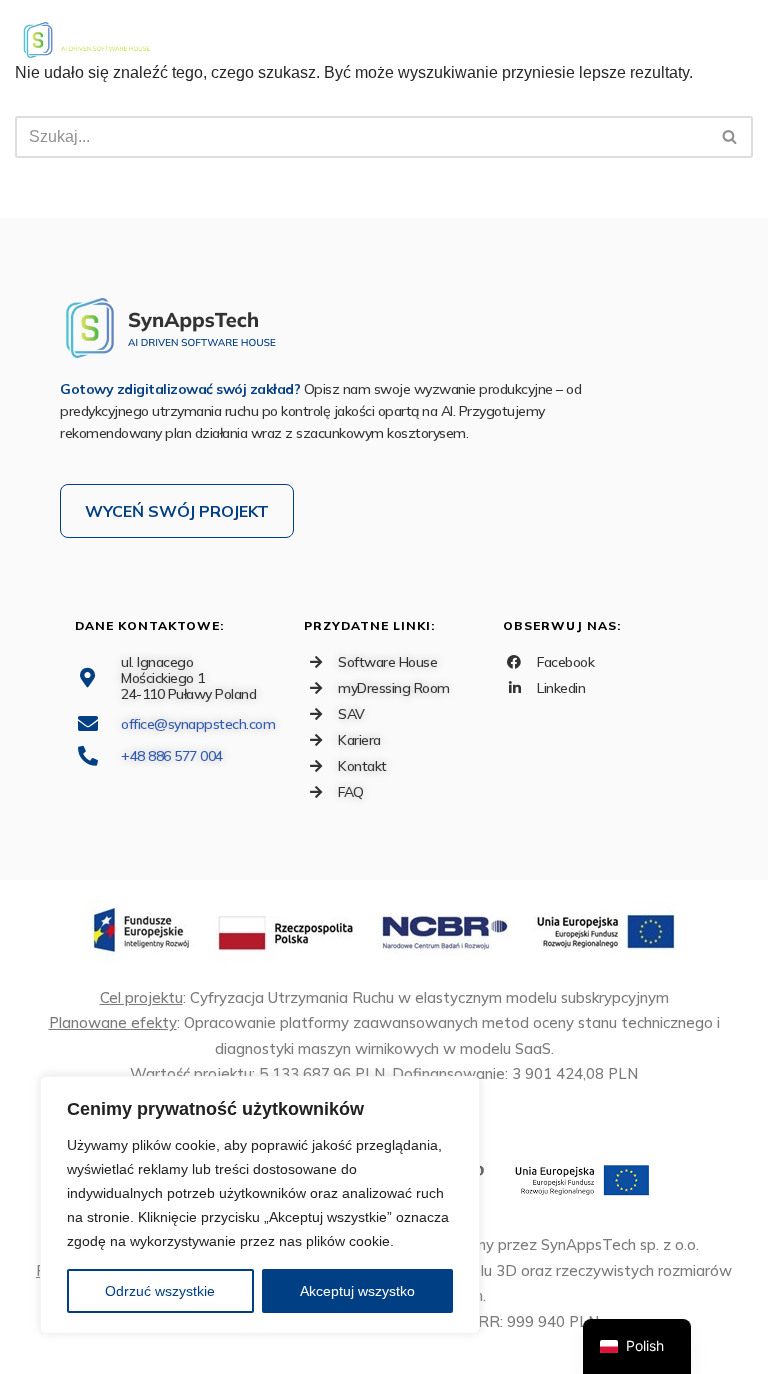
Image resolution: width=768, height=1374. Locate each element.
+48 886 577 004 (172, 756)
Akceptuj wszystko (357, 1291)
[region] (260, 1205)
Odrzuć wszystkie (160, 1291)
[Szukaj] (730, 137)
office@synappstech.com (198, 724)
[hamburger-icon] (715, 39)
